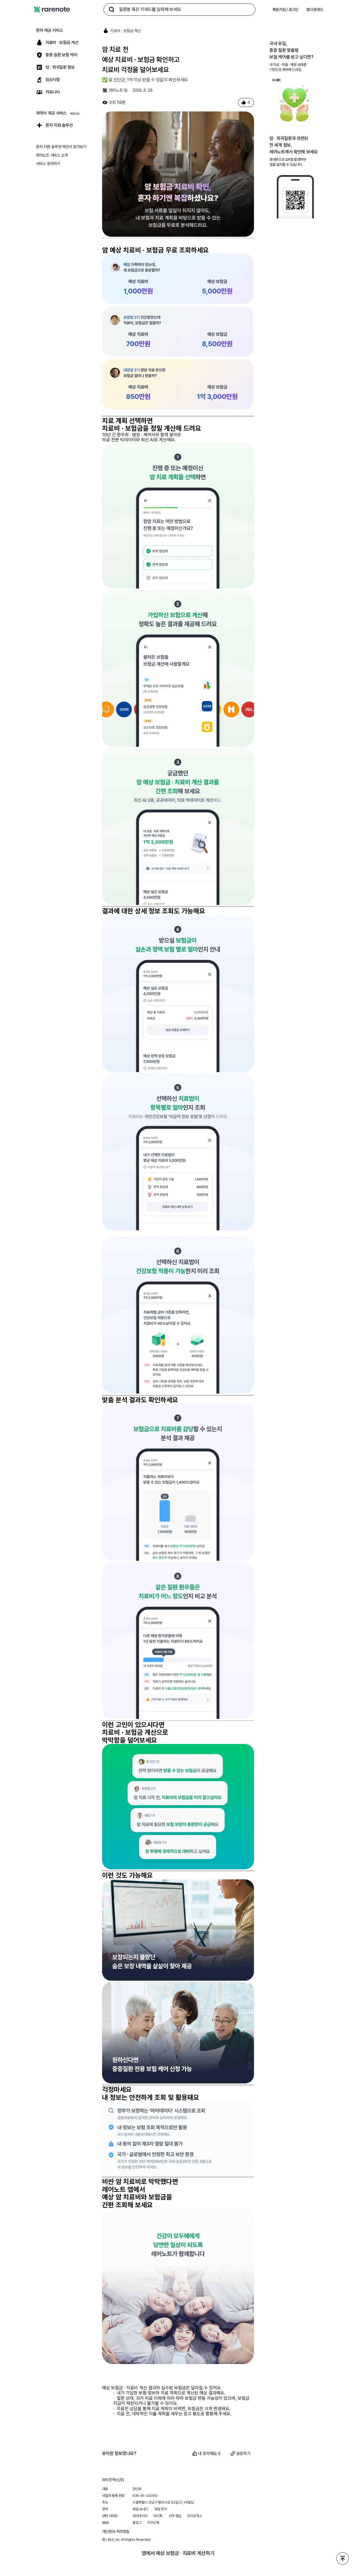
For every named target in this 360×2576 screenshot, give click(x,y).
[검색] (112, 10)
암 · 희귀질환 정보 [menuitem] (60, 67)
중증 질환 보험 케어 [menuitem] (61, 55)
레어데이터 (140, 2516)
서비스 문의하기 (48, 164)
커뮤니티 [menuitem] (53, 92)
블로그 (137, 2523)
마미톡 (158, 2516)
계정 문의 (161, 2509)
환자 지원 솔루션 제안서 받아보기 (61, 147)
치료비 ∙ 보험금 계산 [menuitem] (62, 43)
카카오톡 (153, 2523)
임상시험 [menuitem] (53, 80)
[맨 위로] (343, 2559)
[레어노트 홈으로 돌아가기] (52, 10)
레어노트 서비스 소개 (52, 155)
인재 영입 (175, 2516)
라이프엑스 (195, 2516)
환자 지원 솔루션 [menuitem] (59, 125)
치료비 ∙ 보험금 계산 (126, 31)
